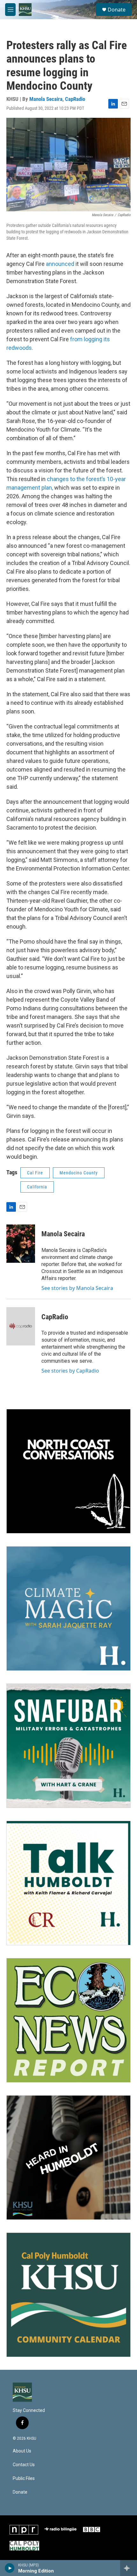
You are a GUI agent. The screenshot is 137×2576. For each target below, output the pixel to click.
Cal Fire (35, 1173)
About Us (22, 2451)
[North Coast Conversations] (68, 1471)
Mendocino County (79, 1173)
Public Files (24, 2478)
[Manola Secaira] (21, 1244)
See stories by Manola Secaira (77, 1288)
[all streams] (129, 2568)
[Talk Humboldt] (68, 1883)
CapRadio (75, 99)
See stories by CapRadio (70, 1371)
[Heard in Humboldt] (68, 2158)
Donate (117, 10)
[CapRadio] (21, 1326)
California (37, 1187)
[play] (10, 2568)
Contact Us (24, 2465)
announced (60, 264)
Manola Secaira (46, 99)
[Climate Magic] (68, 1608)
